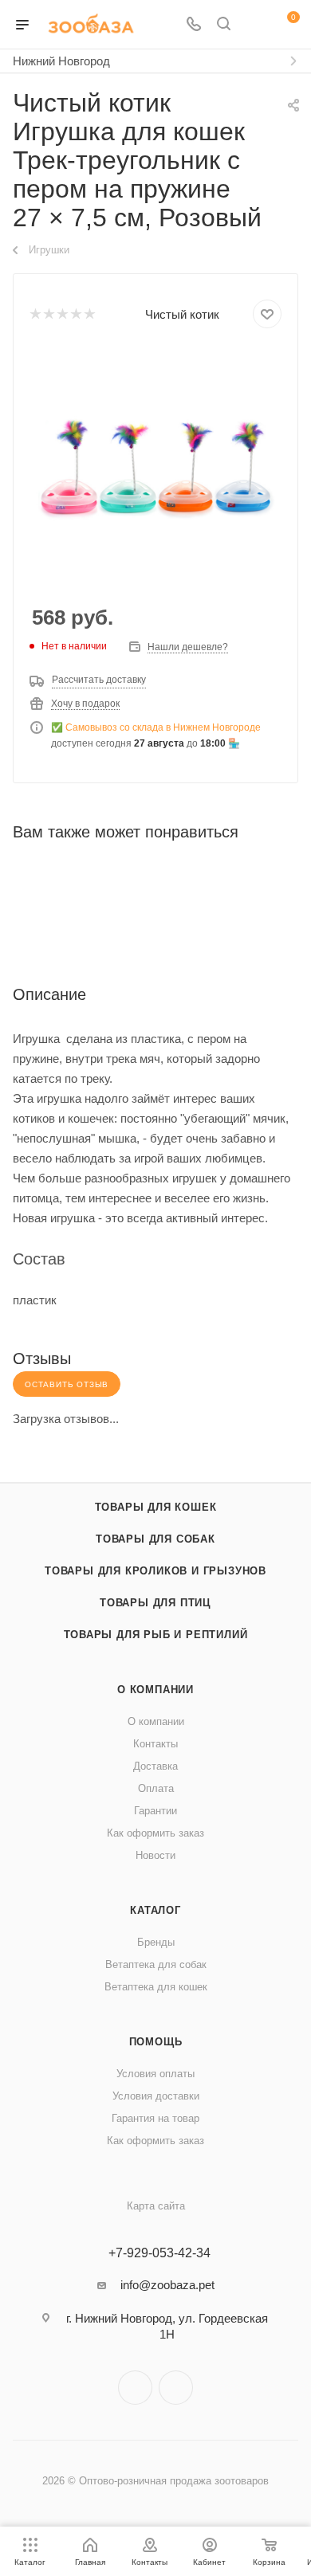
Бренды (156, 1942)
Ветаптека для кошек (156, 1987)
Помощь (156, 2042)
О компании (155, 1690)
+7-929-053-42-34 (159, 2253)
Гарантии (155, 1811)
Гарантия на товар (155, 2118)
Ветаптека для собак (156, 1964)
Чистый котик (182, 314)
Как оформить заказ (155, 1833)
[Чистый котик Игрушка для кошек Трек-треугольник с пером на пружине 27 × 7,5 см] (155, 468)
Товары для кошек (156, 1507)
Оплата (156, 1788)
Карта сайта (156, 2206)
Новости (155, 1855)
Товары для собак (155, 1539)
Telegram (135, 2388)
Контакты (155, 1744)
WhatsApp (176, 2388)
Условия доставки (156, 2096)
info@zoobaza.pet (167, 2285)
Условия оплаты (155, 2074)
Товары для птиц (155, 1603)
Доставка (155, 1766)
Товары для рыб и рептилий (156, 1635)
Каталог (155, 1910)
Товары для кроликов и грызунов (155, 1571)
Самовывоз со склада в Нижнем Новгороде (163, 727)
